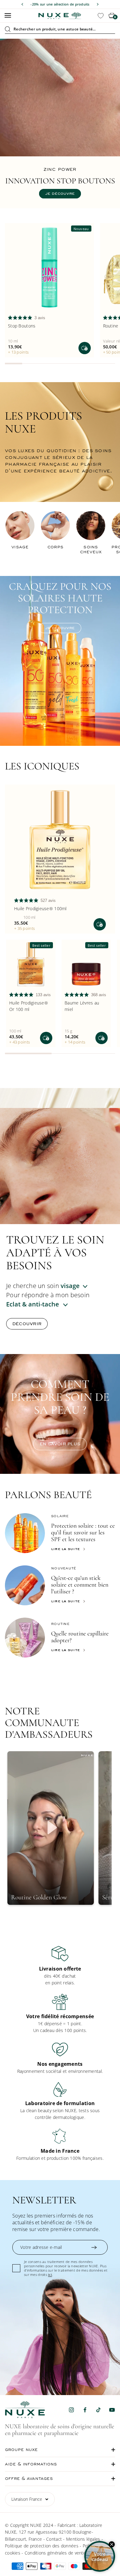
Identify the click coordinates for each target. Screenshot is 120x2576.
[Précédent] (22, 4)
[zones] (51, 1304)
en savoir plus (60, 1444)
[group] (60, 1966)
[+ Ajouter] (85, 348)
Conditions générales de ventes (56, 2553)
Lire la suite (65, 1549)
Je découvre (60, 188)
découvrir (27, 1324)
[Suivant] (98, 4)
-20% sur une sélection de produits (60, 4)
